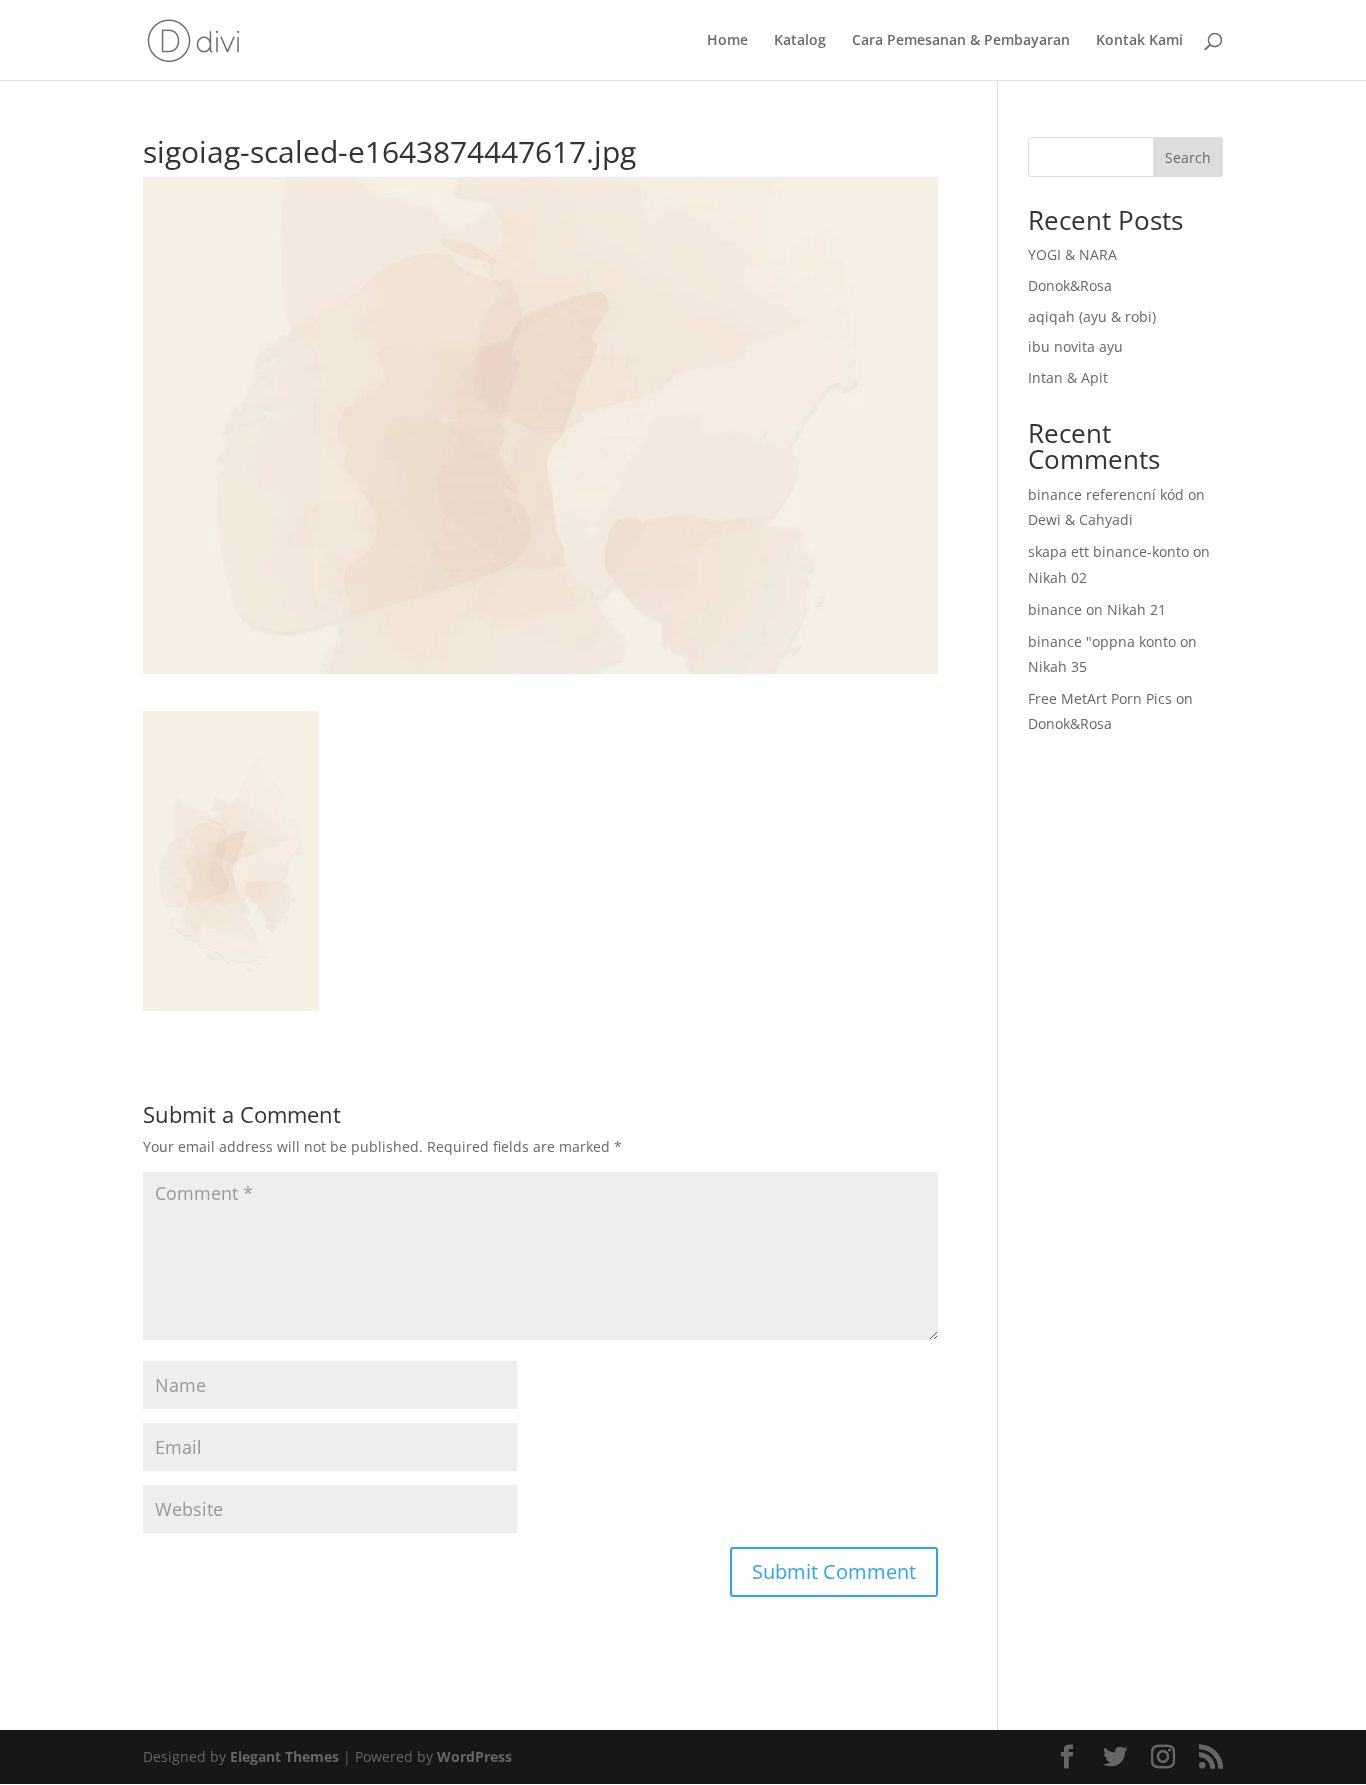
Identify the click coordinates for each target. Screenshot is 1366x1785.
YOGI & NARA (1072, 254)
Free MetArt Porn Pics (1100, 698)
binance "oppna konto (1102, 641)
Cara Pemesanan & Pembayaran (961, 41)
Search (1188, 157)
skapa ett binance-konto (1108, 551)
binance (1055, 609)
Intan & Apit (1068, 377)
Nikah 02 (1057, 577)
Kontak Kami (1139, 41)
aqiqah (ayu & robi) (1092, 316)
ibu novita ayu (1075, 346)
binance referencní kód (1106, 494)
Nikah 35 (1057, 666)
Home (727, 41)
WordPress (474, 1756)
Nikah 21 (1136, 609)
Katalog (800, 41)
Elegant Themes (284, 1756)
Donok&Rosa (1070, 285)
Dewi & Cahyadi (1080, 519)
